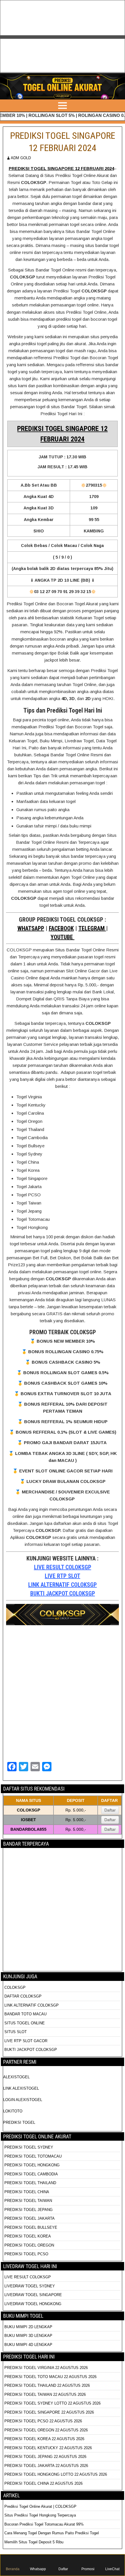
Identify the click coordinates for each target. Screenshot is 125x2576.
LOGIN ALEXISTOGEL (23, 2100)
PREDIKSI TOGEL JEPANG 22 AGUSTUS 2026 (45, 2457)
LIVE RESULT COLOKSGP (63, 1567)
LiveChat (112, 2569)
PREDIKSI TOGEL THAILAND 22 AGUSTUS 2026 (47, 2385)
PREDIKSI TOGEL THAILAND (30, 2183)
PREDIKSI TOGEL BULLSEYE (31, 2227)
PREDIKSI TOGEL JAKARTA (30, 2218)
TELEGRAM (92, 928)
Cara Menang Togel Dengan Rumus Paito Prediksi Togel (52, 2533)
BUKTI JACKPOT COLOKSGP (63, 1593)
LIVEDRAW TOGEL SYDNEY (30, 2286)
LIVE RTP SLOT (63, 1576)
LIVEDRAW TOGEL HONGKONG (33, 2304)
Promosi (88, 2569)
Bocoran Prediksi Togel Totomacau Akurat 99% (44, 2524)
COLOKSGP (15, 1987)
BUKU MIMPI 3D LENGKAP (28, 2336)
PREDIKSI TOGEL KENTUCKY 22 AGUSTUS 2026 (48, 2448)
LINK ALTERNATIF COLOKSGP (63, 1585)
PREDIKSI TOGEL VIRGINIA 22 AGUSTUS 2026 (46, 2368)
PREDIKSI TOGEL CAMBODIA (31, 2174)
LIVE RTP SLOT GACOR (26, 2041)
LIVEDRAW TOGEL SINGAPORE (33, 2295)
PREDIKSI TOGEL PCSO (26, 2254)
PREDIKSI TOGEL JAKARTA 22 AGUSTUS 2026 (46, 2466)
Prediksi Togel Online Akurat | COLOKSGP (40, 2506)
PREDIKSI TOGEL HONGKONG (32, 2165)
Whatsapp (38, 2569)
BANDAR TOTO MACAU (25, 2014)
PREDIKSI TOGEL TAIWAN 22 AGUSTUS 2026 (45, 2394)
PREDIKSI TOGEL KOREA (28, 2236)
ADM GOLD (21, 158)
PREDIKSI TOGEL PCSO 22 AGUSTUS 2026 (43, 2421)
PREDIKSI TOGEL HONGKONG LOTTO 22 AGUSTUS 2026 (56, 2474)
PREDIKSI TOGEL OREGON (29, 2245)
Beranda (13, 2569)
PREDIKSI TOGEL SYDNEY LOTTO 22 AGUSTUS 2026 (52, 2403)
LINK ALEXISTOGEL (21, 2088)
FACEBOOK (61, 928)
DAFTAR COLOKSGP (23, 1996)
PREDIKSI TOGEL (19, 2122)
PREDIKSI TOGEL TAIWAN (28, 2201)
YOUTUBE (63, 937)
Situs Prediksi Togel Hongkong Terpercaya (41, 2515)
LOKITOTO (13, 2111)
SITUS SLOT (16, 2032)
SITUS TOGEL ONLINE (25, 2023)
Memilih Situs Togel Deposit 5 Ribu (34, 2542)
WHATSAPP (31, 928)
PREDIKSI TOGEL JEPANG (28, 2210)
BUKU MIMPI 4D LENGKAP (28, 2345)
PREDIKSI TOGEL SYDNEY (29, 2147)
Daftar (110, 1810)
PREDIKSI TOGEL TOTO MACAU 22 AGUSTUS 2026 (50, 2377)
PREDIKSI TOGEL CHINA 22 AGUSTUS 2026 (43, 2483)
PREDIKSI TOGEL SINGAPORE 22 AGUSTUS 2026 (49, 2412)
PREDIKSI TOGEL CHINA (27, 2192)
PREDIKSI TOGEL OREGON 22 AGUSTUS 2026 (46, 2430)
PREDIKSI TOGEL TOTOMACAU (33, 2156)
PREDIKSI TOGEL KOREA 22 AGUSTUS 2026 (44, 2439)
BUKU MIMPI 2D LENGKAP (28, 2327)
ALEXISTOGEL (16, 2077)
